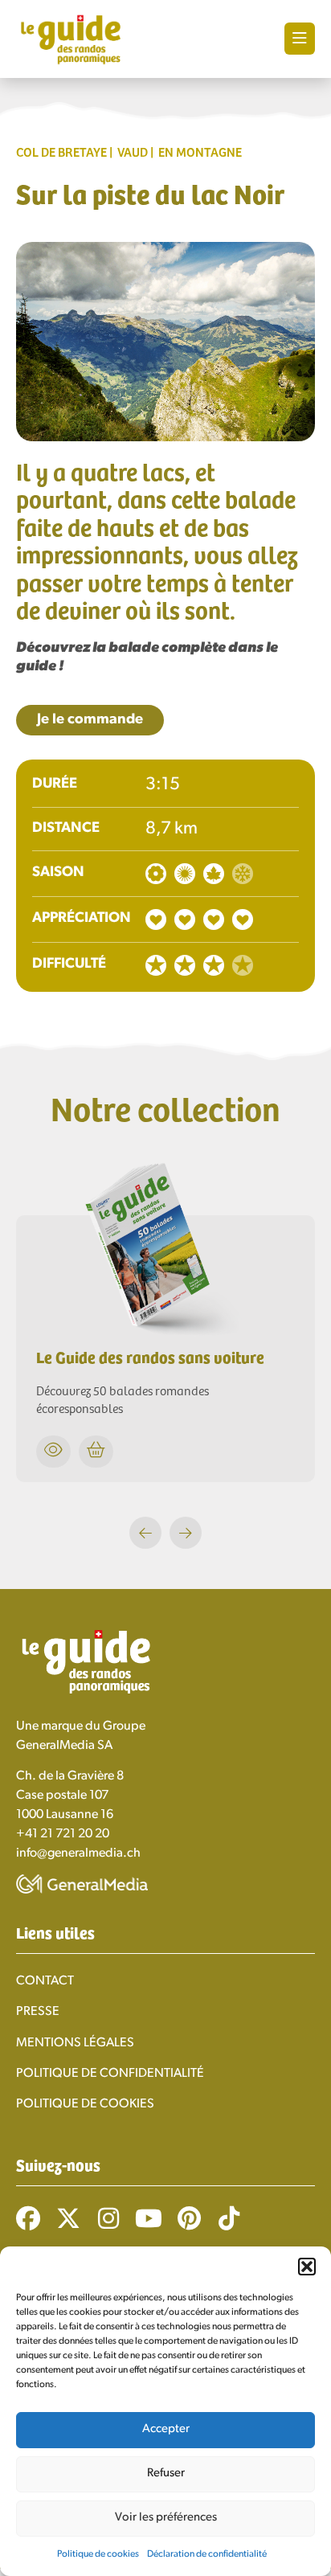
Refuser (166, 2474)
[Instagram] (108, 2218)
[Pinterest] (189, 2218)
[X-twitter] (68, 2218)
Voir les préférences (166, 2518)
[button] (307, 2267)
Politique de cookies (98, 2554)
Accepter (166, 2429)
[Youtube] (149, 2218)
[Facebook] (28, 2218)
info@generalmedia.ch (78, 1853)
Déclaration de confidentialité (207, 2554)
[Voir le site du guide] (165, 1337)
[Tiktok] (229, 2218)
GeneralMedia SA (64, 1746)
